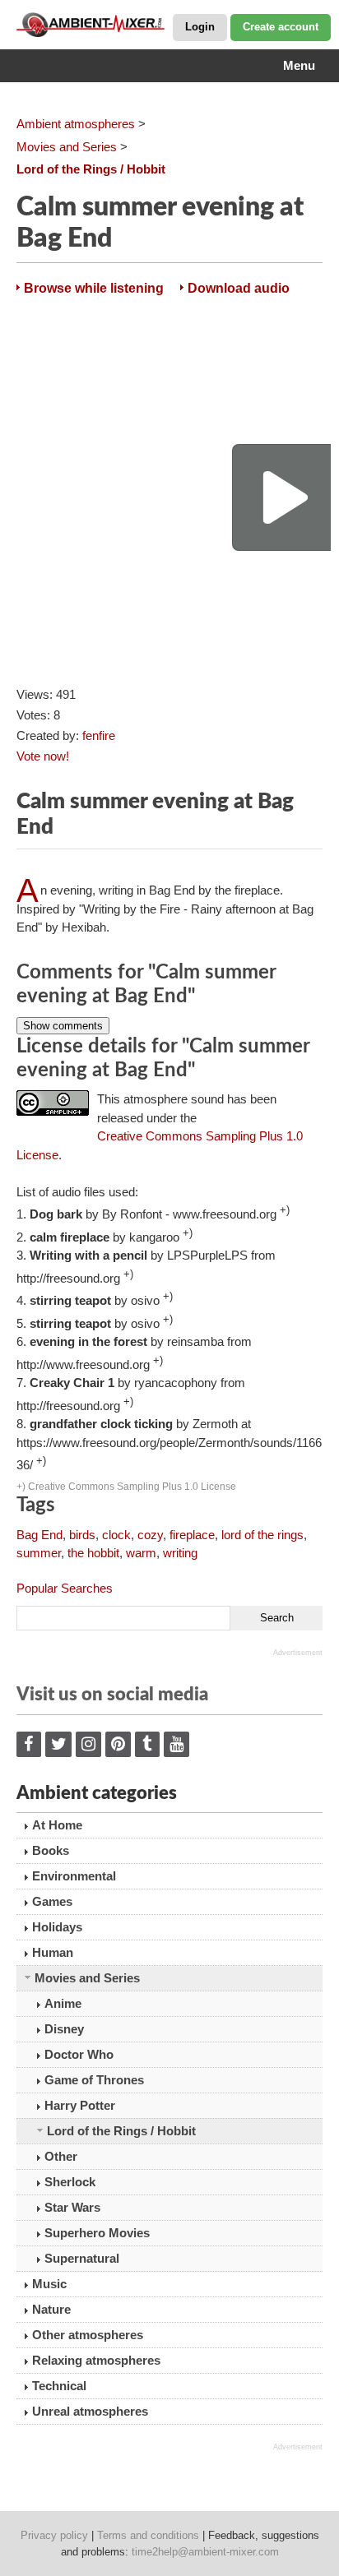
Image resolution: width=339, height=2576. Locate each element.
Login (200, 27)
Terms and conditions (148, 2535)
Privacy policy (54, 2535)
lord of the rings (262, 1535)
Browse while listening (94, 288)
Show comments (63, 1026)
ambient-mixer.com (99, 25)
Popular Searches (65, 1588)
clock (116, 1535)
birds (82, 1535)
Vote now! (43, 756)
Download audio (239, 288)
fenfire (99, 735)
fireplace (192, 1535)
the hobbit (93, 1553)
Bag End (39, 1535)
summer (39, 1553)
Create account (281, 27)
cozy (150, 1535)
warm (141, 1553)
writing (180, 1553)
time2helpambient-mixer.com (205, 2552)
